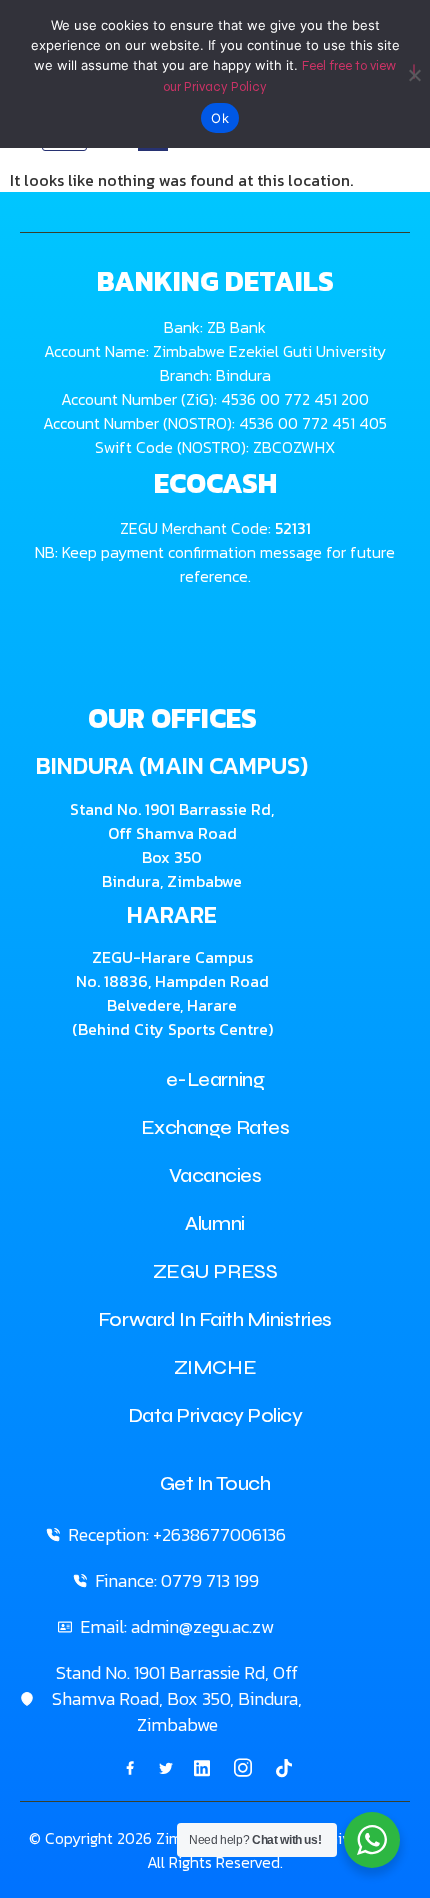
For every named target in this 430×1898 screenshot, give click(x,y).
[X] (166, 1767)
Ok (220, 118)
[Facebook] (130, 1767)
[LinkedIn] (202, 1767)
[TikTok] (284, 1767)
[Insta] (243, 1768)
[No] (414, 71)
